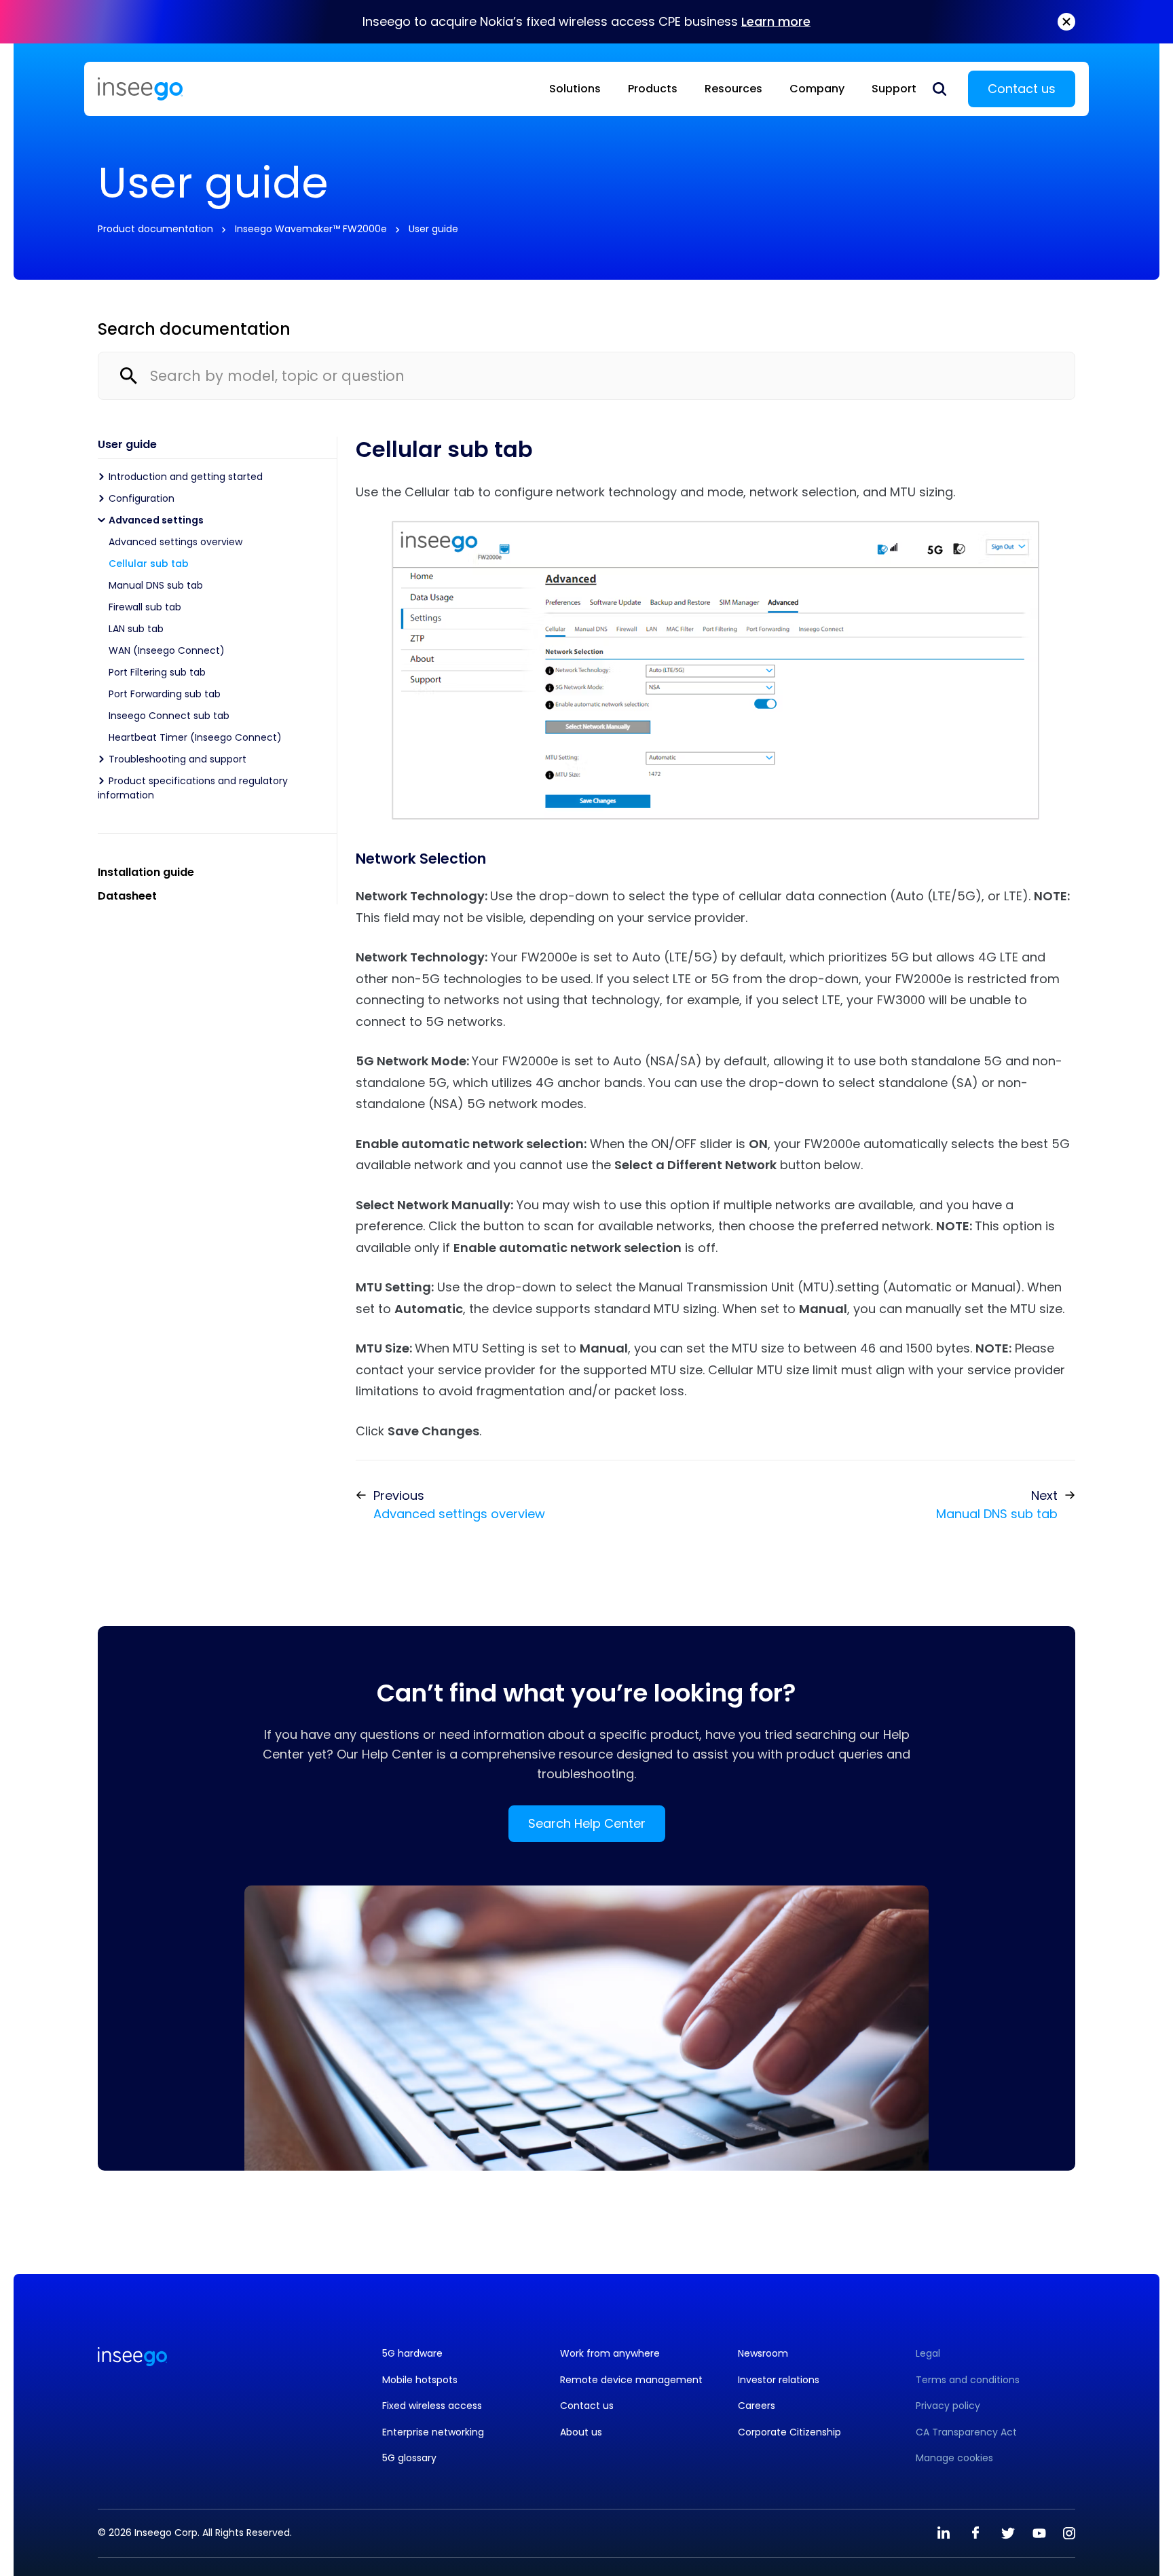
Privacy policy (948, 2406)
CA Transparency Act (966, 2432)
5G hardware (412, 2354)
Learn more (776, 21)
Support (894, 89)
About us (581, 2432)
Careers (757, 2406)
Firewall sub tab (145, 607)
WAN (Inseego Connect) (167, 650)
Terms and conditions (968, 2380)
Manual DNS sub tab (156, 585)
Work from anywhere (610, 2354)
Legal (928, 2354)
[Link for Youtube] (1039, 2533)
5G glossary (409, 2458)
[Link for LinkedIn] (944, 2533)
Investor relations (779, 2380)
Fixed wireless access (432, 2406)
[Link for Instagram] (1069, 2533)
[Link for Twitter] (1007, 2533)
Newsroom (763, 2354)
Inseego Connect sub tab (169, 716)
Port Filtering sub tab (157, 672)
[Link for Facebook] (975, 2533)
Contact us (1022, 89)
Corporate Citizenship (789, 2432)
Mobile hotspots (420, 2380)
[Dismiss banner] (1066, 22)
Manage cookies (954, 2458)
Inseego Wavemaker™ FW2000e (311, 229)
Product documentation (155, 229)
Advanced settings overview (175, 542)
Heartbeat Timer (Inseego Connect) (195, 737)
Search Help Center (587, 1823)
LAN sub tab (136, 629)
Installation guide (146, 872)
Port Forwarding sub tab (165, 694)
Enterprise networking (433, 2432)
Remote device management (631, 2380)
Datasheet (127, 896)
